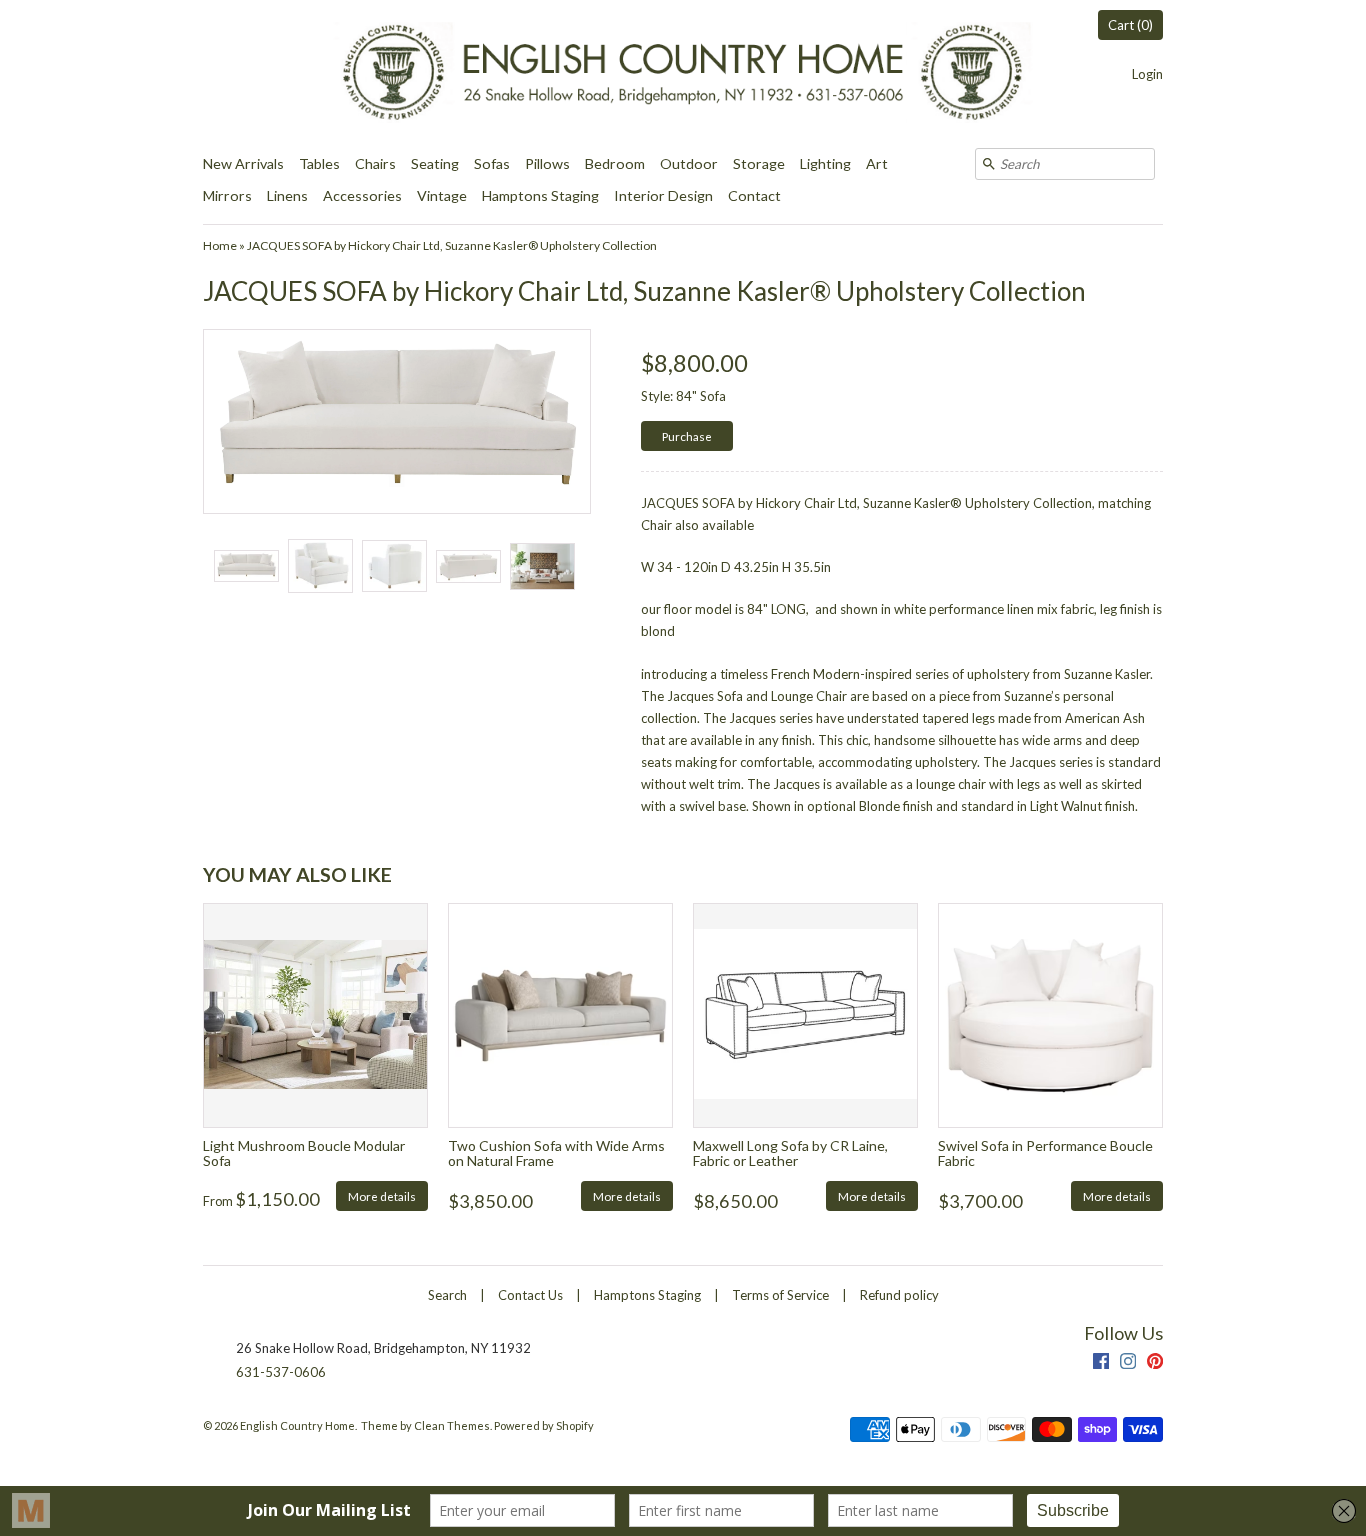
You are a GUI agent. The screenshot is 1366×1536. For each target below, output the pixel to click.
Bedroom (615, 163)
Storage (759, 163)
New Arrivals (243, 163)
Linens (287, 195)
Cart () (1130, 25)
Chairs (375, 163)
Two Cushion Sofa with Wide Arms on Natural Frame (556, 1153)
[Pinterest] (1155, 1363)
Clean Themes (452, 1425)
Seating (435, 163)
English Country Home (297, 1425)
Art (877, 163)
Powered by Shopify (544, 1425)
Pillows (547, 163)
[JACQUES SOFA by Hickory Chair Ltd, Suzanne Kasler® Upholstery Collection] (246, 566)
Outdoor (689, 163)
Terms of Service (780, 1295)
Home (220, 245)
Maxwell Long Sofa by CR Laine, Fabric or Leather (790, 1153)
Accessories (362, 195)
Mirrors (227, 195)
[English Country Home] (683, 74)
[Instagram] (1128, 1363)
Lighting (825, 163)
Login (1147, 74)
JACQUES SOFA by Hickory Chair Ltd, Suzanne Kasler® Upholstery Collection (452, 245)
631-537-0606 (281, 1372)
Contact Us (530, 1295)
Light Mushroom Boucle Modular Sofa (304, 1153)
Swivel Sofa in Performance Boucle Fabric (1045, 1153)
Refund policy (899, 1295)
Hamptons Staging (540, 195)
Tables (319, 163)
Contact (754, 195)
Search (447, 1295)
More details (382, 1196)
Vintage (442, 195)
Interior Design (663, 195)
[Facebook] (1101, 1363)
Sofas (492, 163)
